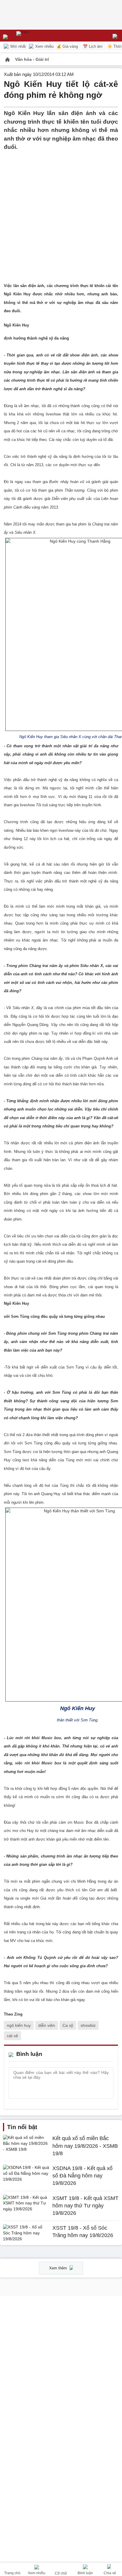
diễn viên (47, 2025)
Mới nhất (17, 46)
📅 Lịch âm (93, 46)
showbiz (88, 2025)
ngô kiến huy (19, 2025)
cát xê (12, 2036)
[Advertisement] (61, 213)
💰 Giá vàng (67, 46)
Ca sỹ (68, 2025)
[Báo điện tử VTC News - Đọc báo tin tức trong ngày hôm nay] (36, 36)
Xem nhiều (44, 46)
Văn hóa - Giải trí (32, 59)
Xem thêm (59, 2268)
